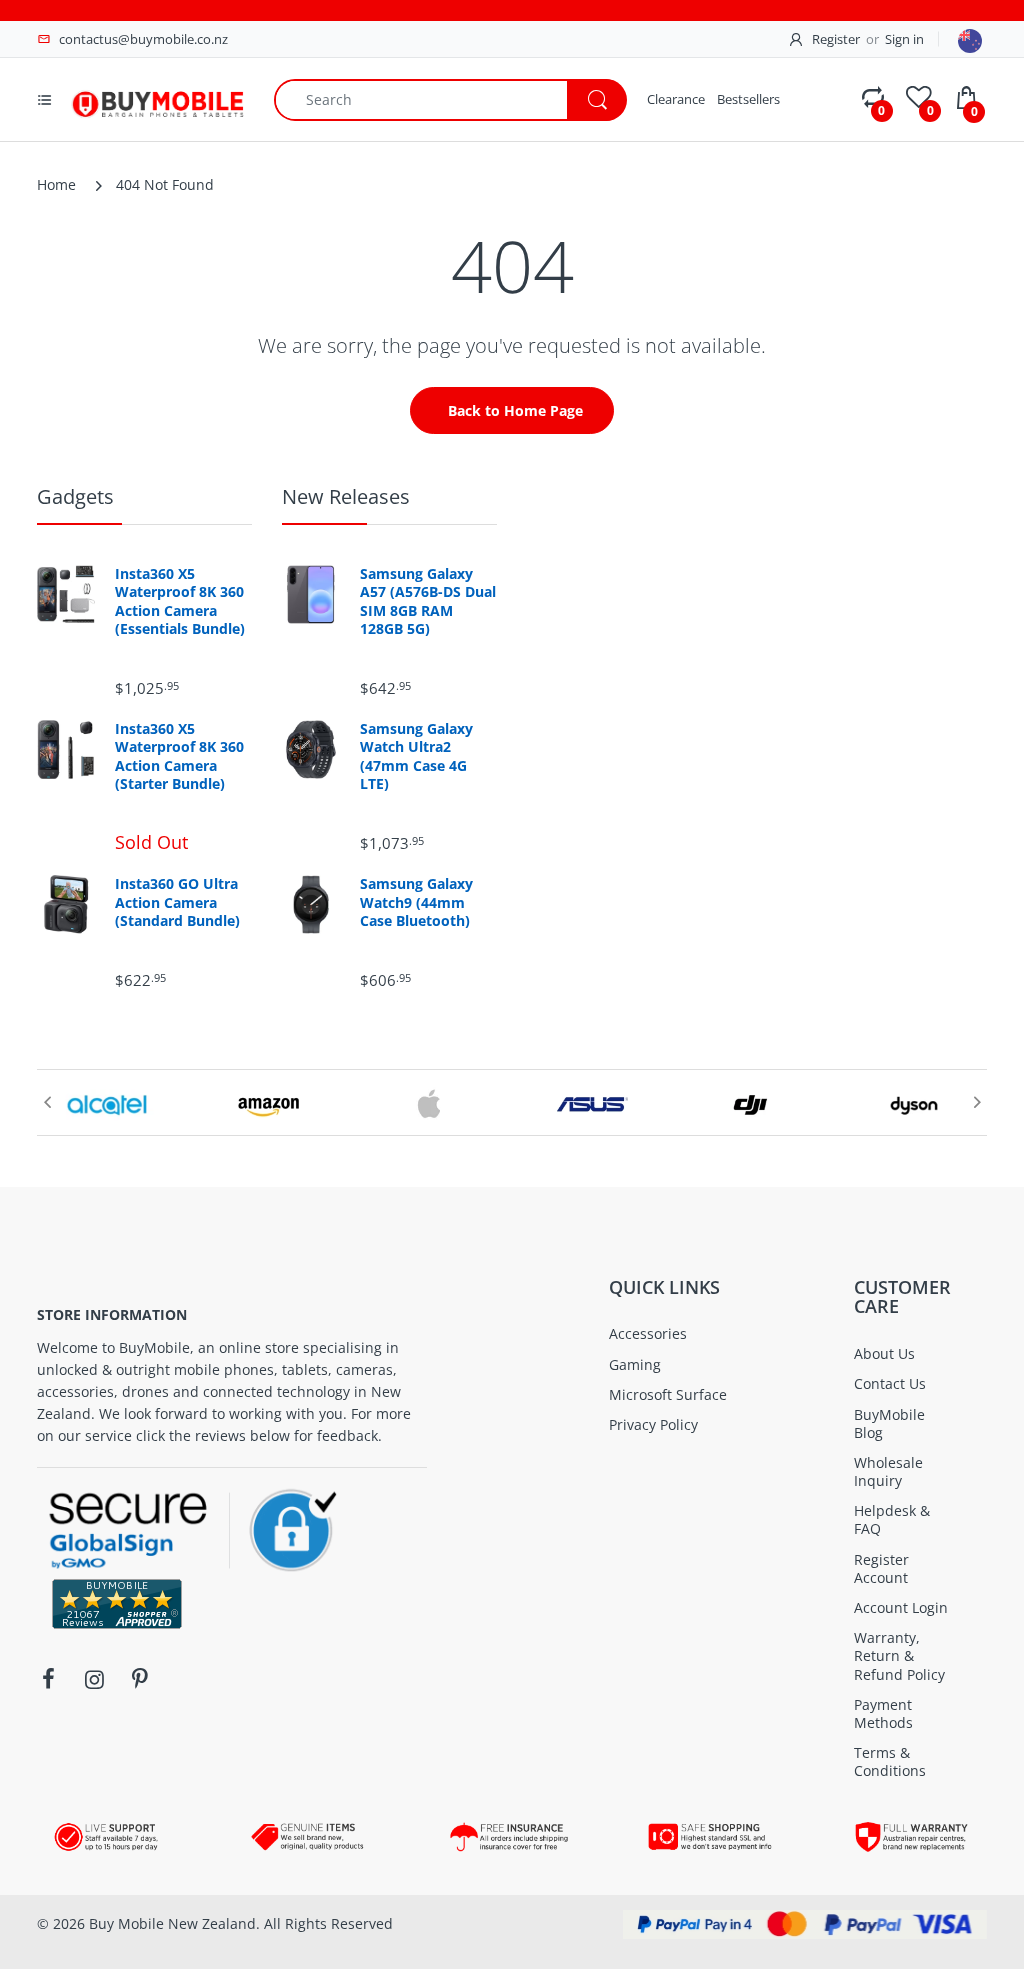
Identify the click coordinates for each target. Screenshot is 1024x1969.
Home (56, 184)
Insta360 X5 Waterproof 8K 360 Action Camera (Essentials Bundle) (180, 601)
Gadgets (75, 496)
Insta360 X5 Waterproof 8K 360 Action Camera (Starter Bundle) (179, 756)
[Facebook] (48, 1679)
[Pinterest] (140, 1679)
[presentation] (47, 1102)
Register (836, 39)
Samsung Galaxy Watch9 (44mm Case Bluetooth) (416, 902)
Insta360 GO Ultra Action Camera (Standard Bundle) (177, 902)
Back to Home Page (515, 410)
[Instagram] (94, 1679)
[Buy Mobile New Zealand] (157, 97)
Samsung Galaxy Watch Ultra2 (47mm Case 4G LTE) (416, 756)
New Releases (346, 496)
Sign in (904, 39)
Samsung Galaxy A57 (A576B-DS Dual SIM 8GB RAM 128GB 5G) (428, 601)
